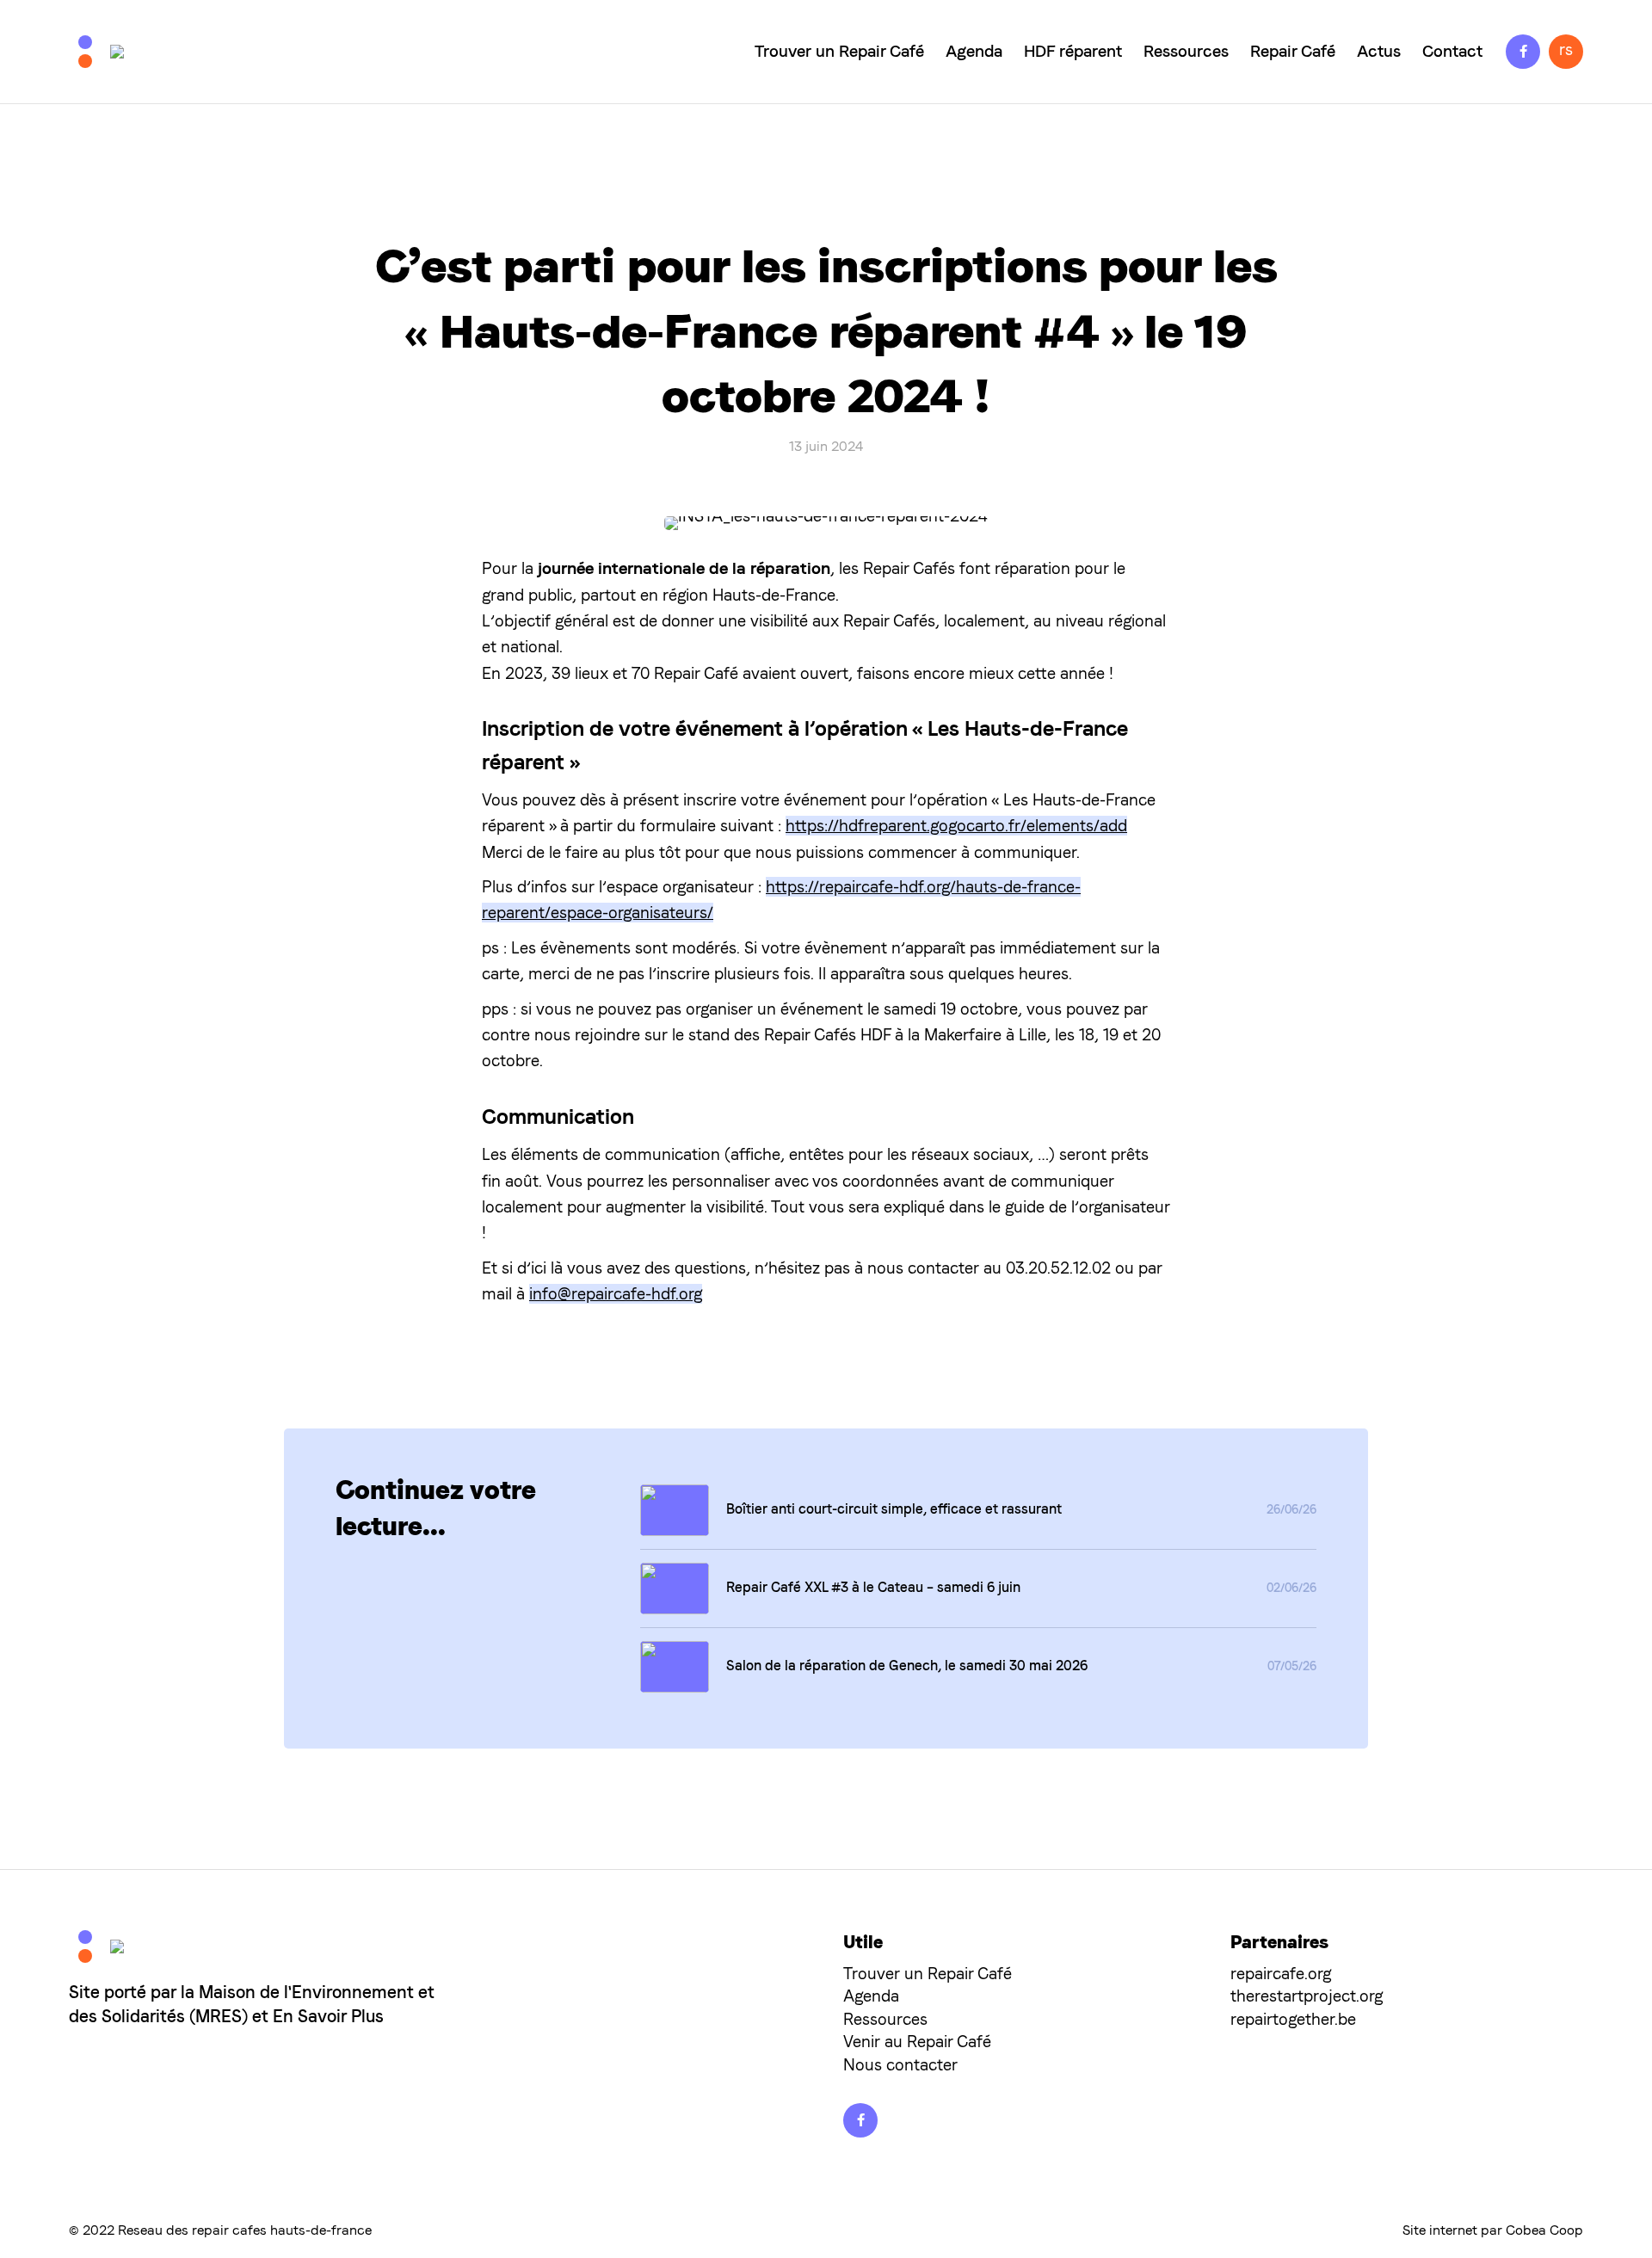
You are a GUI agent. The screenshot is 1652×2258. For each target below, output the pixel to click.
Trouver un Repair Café (839, 51)
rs (1566, 49)
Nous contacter (900, 2065)
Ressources (1186, 51)
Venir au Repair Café (917, 2042)
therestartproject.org (1307, 1996)
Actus (1379, 51)
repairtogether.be (1293, 2019)
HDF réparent (1073, 51)
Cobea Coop (1544, 2230)
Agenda (974, 51)
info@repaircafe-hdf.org (616, 1294)
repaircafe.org (1281, 1974)
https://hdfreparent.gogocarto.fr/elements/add (956, 826)
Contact (1452, 51)
